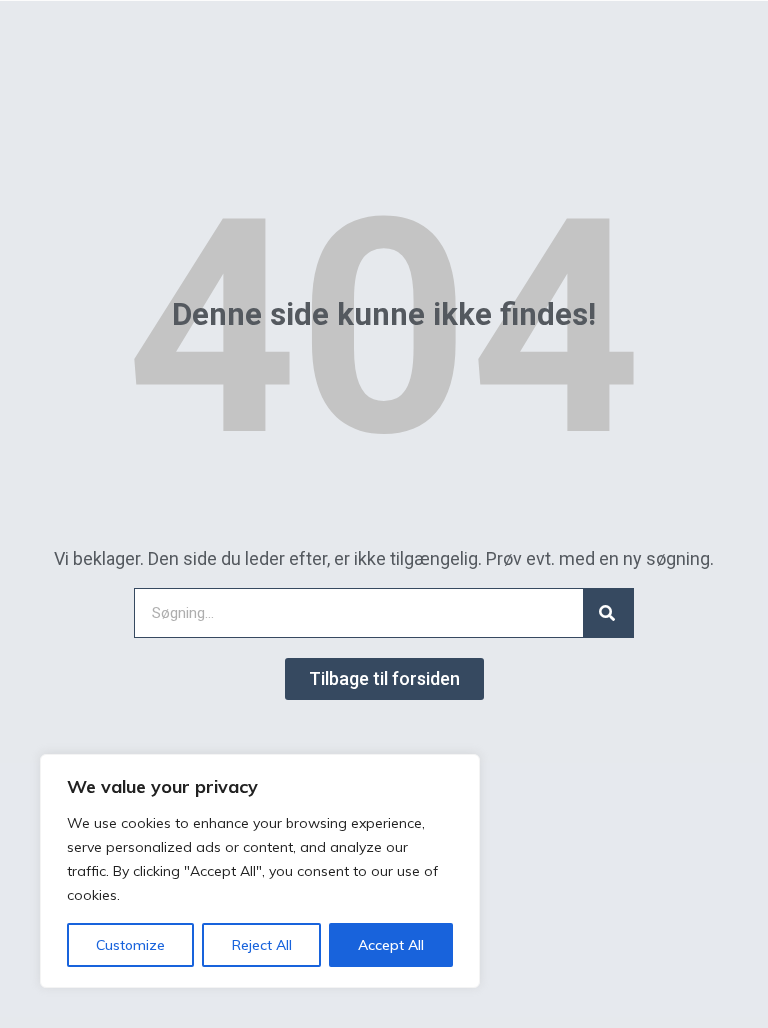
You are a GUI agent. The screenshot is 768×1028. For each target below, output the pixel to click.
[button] (384, 679)
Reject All (262, 945)
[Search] (608, 613)
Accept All (391, 945)
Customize (130, 945)
